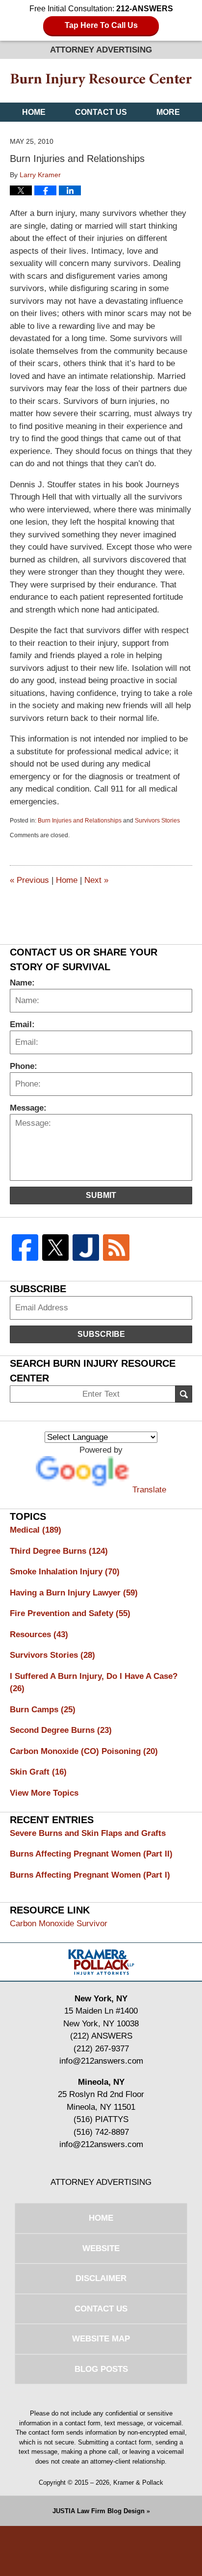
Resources (39, 1634)
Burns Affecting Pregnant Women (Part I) (90, 1875)
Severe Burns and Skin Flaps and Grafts (88, 1833)
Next (96, 880)
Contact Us (101, 112)
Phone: (24, 1066)
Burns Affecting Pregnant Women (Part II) (91, 1854)
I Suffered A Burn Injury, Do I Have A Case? (94, 1683)
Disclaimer (101, 2278)
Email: (22, 1024)
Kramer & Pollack (138, 2483)
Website (101, 2248)
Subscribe (101, 1334)
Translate (149, 1490)
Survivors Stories (157, 821)
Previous (29, 880)
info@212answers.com (101, 2061)
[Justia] (86, 1248)
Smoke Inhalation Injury (65, 1572)
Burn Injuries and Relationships (80, 821)
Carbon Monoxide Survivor (59, 1924)
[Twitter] (55, 1248)
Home (34, 112)
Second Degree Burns (61, 1730)
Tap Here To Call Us (101, 25)
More (168, 112)
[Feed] (116, 1248)
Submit (101, 1195)
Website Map (101, 2339)
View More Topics (44, 1793)
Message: (28, 1108)
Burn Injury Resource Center (101, 80)
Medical (36, 1530)
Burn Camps (43, 1710)
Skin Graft (38, 1772)
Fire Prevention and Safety (70, 1613)
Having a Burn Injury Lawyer (74, 1593)
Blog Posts (101, 2369)
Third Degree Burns (59, 1551)
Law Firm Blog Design (99, 2511)
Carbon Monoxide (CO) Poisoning (84, 1751)
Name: (22, 983)
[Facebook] (25, 1248)
